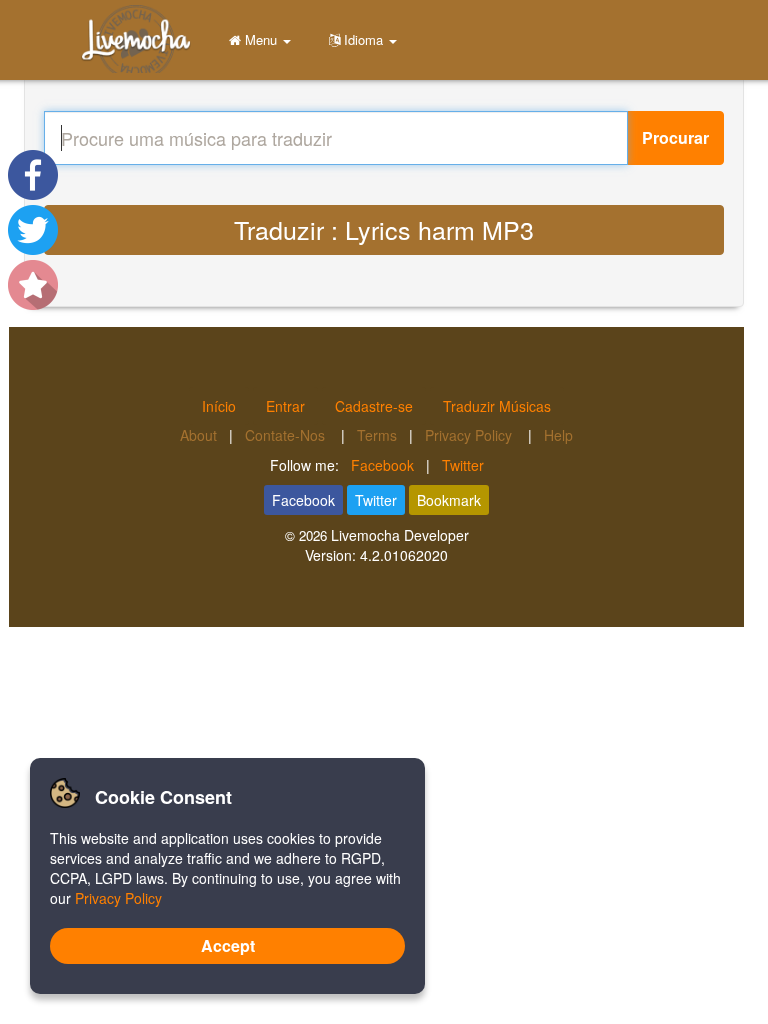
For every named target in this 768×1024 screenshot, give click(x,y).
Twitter (463, 465)
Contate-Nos (287, 435)
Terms (377, 435)
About (198, 435)
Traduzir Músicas (497, 406)
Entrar (285, 406)
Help (558, 435)
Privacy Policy (470, 435)
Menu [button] (261, 39)
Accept (228, 945)
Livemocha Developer (400, 535)
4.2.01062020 (404, 555)
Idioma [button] (363, 39)
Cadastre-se (374, 406)
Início (219, 406)
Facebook (382, 465)
